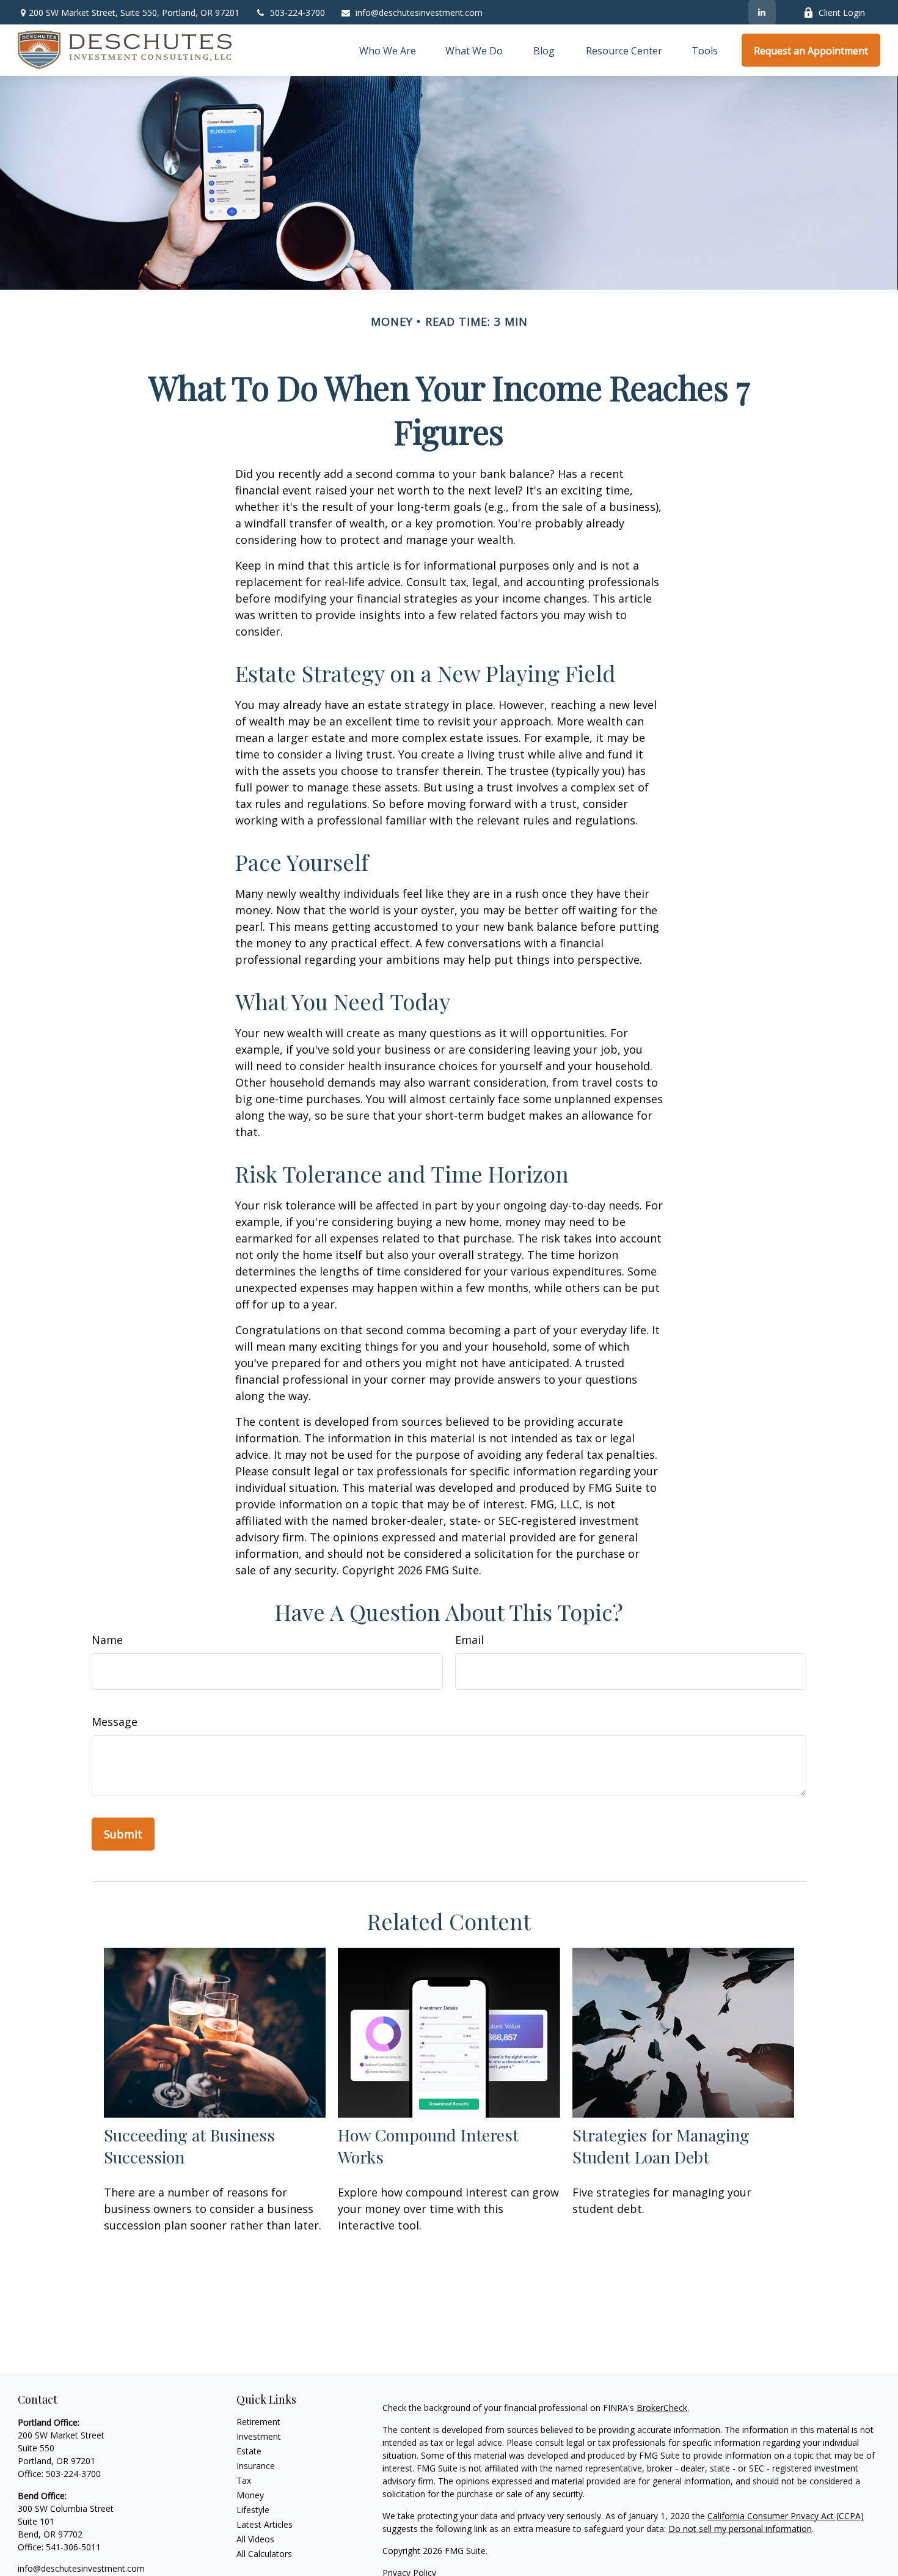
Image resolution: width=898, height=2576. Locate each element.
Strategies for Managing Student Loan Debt (661, 2146)
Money (250, 2495)
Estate (249, 2451)
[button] (388, 50)
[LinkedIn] (762, 12)
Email (469, 1640)
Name (107, 1640)
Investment (259, 2436)
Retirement (258, 2422)
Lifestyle (253, 2510)
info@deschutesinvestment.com (419, 13)
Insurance (256, 2466)
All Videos (255, 2539)
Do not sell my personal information (740, 2529)
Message (115, 1722)
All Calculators (264, 2554)
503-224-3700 (298, 13)
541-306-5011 (73, 2547)
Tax (244, 2480)
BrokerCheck (662, 2408)
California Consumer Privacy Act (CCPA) (786, 2516)
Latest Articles (265, 2524)
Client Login (842, 13)
